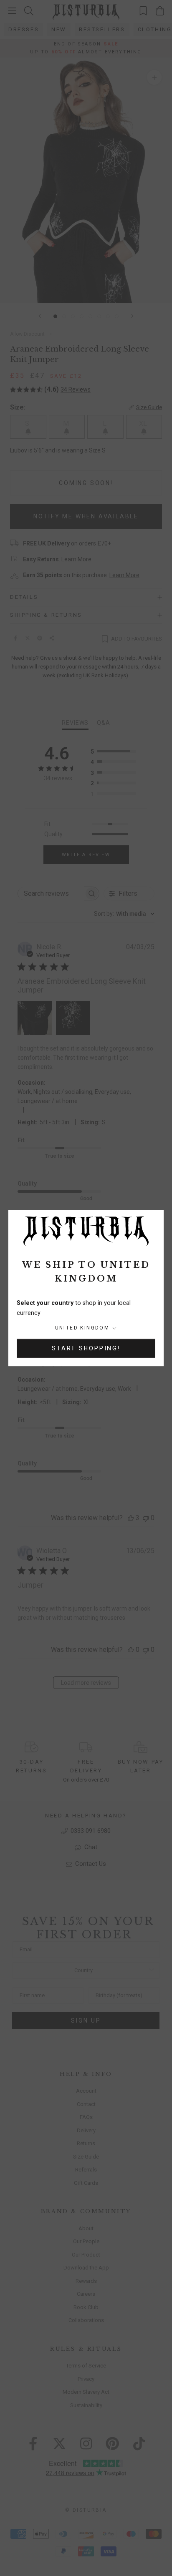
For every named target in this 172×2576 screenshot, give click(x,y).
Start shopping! (86, 1348)
